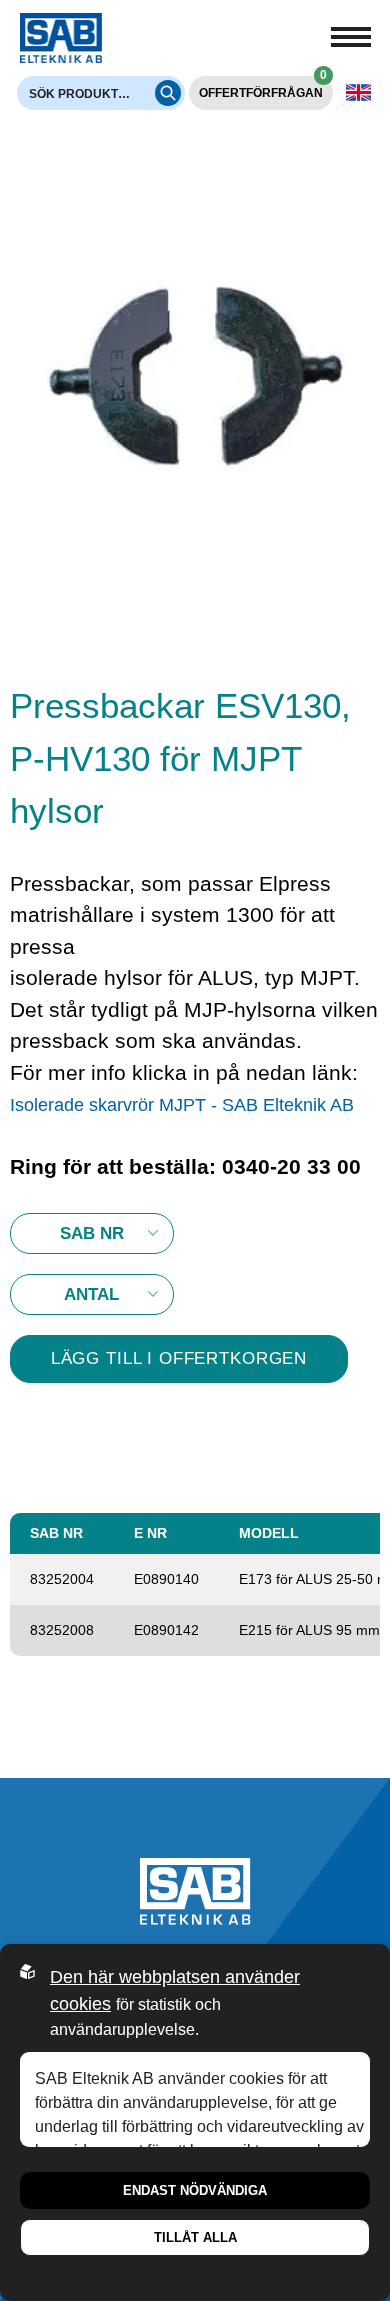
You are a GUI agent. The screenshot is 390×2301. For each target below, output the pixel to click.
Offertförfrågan (263, 88)
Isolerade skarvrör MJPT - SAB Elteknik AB (182, 1105)
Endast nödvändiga (195, 2190)
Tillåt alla (195, 2237)
